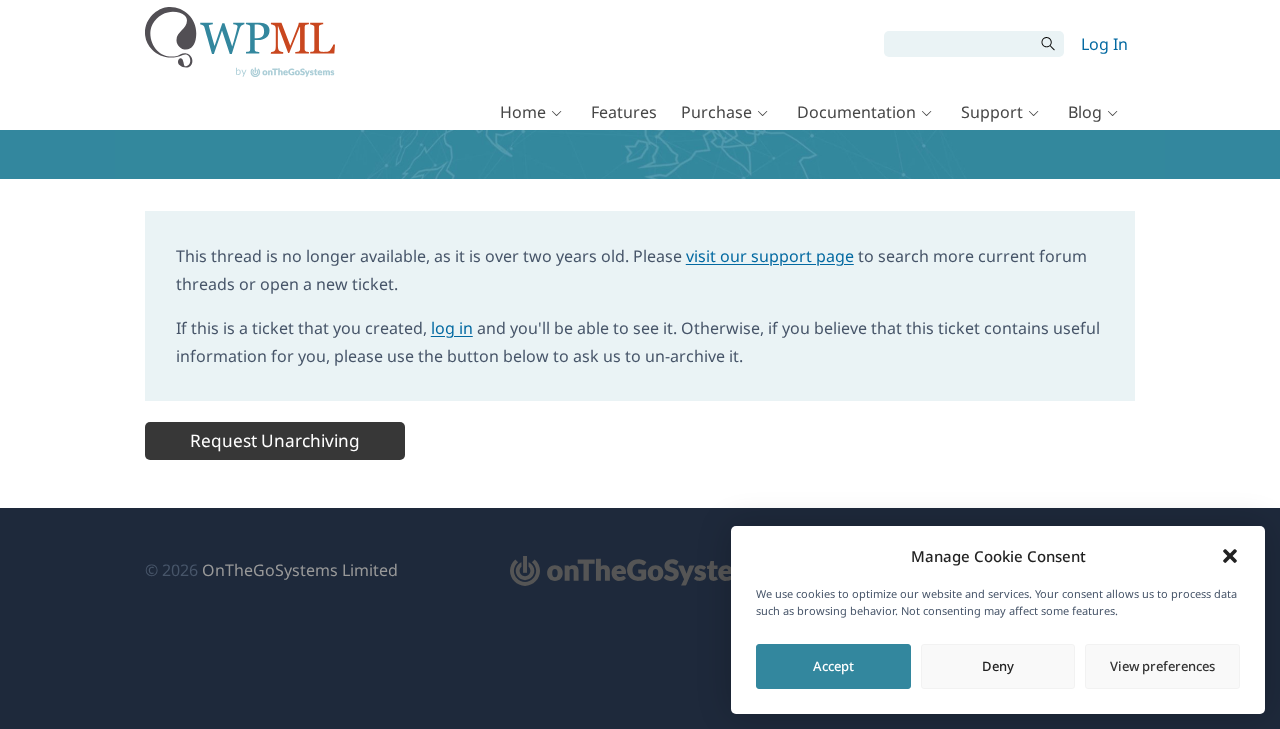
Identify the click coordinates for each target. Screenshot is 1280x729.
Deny (998, 666)
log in (452, 328)
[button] (1230, 556)
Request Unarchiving (275, 440)
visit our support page (770, 256)
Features (624, 112)
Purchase (716, 112)
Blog (1085, 112)
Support (992, 112)
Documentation (856, 112)
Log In (1104, 44)
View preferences (1162, 666)
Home (523, 112)
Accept (833, 666)
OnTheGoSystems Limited (300, 570)
